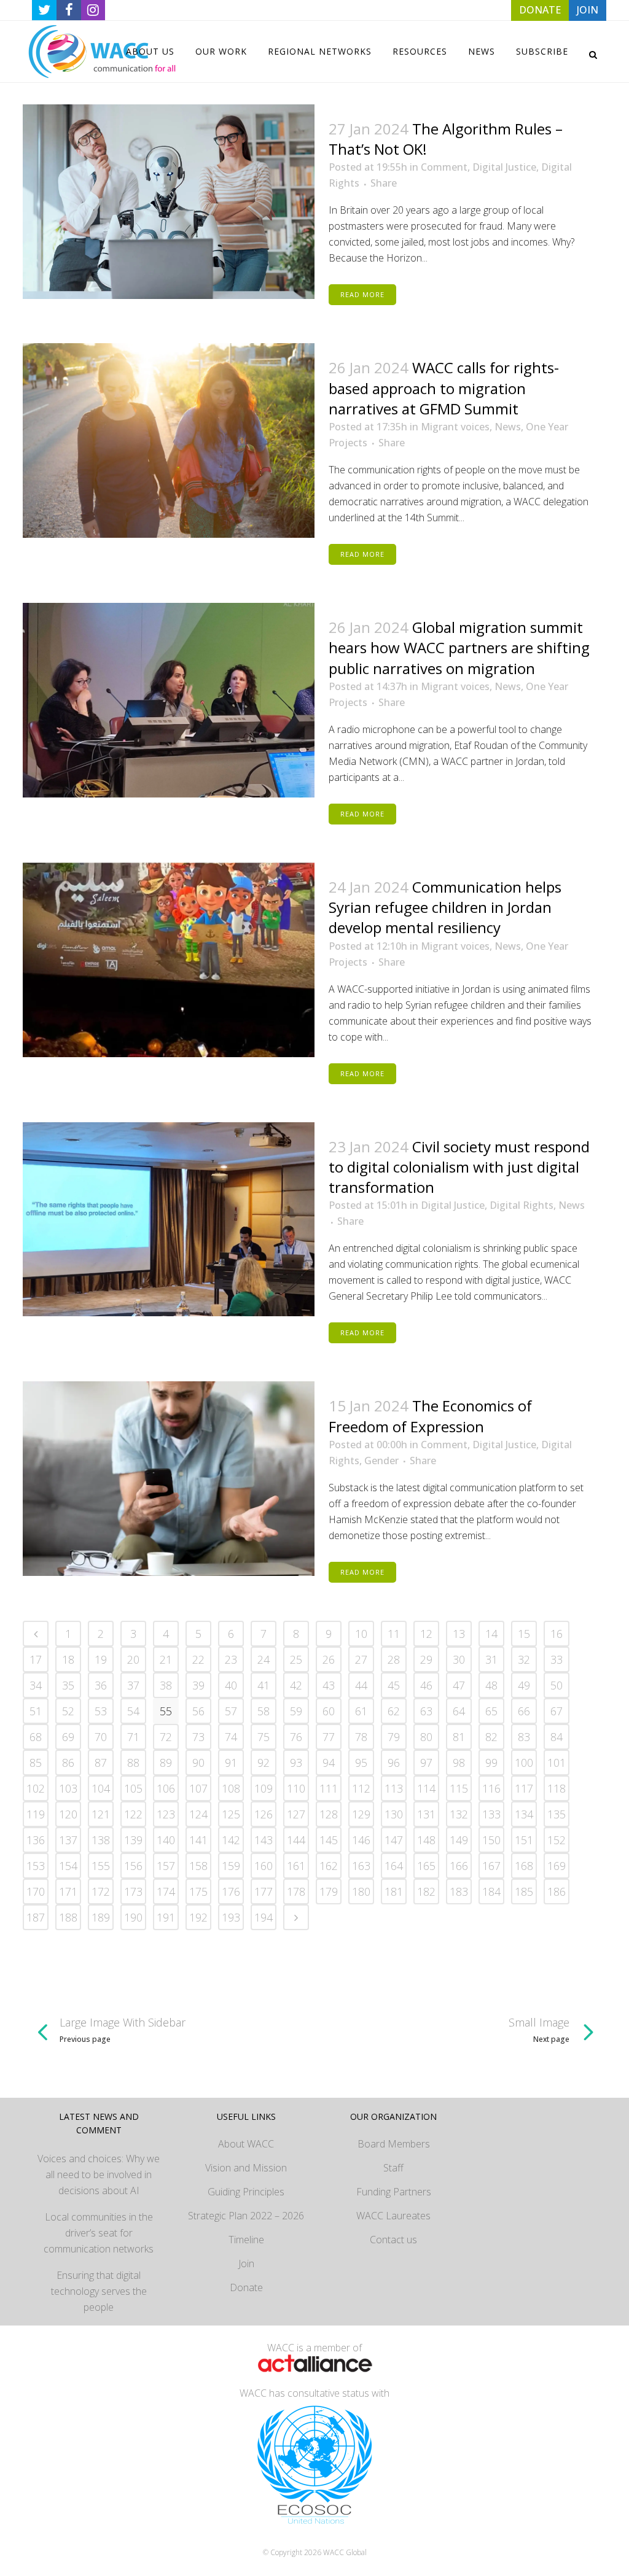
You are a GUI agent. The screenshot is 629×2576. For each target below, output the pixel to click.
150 (491, 1840)
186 (557, 1891)
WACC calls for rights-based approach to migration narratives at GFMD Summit (444, 388)
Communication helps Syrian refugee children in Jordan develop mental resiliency (445, 907)
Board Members (394, 2144)
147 (394, 1840)
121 (101, 1814)
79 (394, 1737)
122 (133, 1814)
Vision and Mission (246, 2168)
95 (361, 1763)
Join (246, 2264)
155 (101, 1866)
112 (361, 1788)
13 (459, 1634)
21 (166, 1659)
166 (459, 1866)
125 (231, 1814)
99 (491, 1763)
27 (361, 1659)
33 (557, 1659)
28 (394, 1659)
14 (491, 1634)
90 (198, 1763)
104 (101, 1788)
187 (36, 1917)
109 (264, 1788)
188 (68, 1917)
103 (68, 1788)
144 (296, 1840)
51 (36, 1711)
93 (296, 1763)
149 (459, 1840)
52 (68, 1711)
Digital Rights (522, 1205)
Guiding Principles (246, 2192)
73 (198, 1737)
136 (36, 1840)
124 (198, 1814)
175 (198, 1891)
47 (459, 1685)
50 (557, 1685)
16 (557, 1634)
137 (68, 1840)
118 (557, 1788)
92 (264, 1763)
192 (198, 1917)
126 (264, 1814)
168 (524, 1866)
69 (68, 1737)
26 (329, 1659)
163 (361, 1866)
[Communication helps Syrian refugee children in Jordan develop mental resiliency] (169, 960)
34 (36, 1685)
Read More (362, 294)
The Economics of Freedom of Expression (430, 1416)
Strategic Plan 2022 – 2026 (246, 2216)
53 (101, 1711)
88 (133, 1763)
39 (198, 1685)
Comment (444, 167)
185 (524, 1891)
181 (394, 1891)
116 (491, 1788)
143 (264, 1840)
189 (101, 1917)
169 (557, 1866)
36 (101, 1685)
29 (426, 1659)
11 (394, 1634)
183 (459, 1891)
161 (296, 1866)
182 (426, 1891)
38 (166, 1685)
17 (36, 1659)
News (508, 427)
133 (491, 1814)
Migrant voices (455, 427)
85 (36, 1763)
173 (133, 1891)
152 (557, 1840)
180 (361, 1891)
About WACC (246, 2144)
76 (296, 1737)
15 (524, 1634)
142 (231, 1840)
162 (329, 1866)
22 (198, 1659)
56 (198, 1711)
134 (524, 1814)
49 (524, 1685)
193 (231, 1917)
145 (329, 1840)
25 (296, 1659)
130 (394, 1814)
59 (296, 1711)
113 (394, 1788)
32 (524, 1659)
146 (361, 1840)
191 (166, 1917)
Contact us (393, 2240)
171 (68, 1891)
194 (264, 1917)
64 (459, 1711)
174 (166, 1891)
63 (426, 1711)
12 (426, 1634)
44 (361, 1685)
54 (133, 1711)
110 (296, 1788)
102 (36, 1788)
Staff (393, 2168)
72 (166, 1737)
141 (198, 1840)
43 (329, 1685)
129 (361, 1814)
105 (133, 1788)
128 (329, 1814)
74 (231, 1737)
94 (329, 1763)
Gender (381, 1461)
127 (296, 1814)
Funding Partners (394, 2192)
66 (524, 1711)
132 (459, 1814)
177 (264, 1891)
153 (36, 1866)
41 (264, 1685)
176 (231, 1891)
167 (491, 1866)
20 (133, 1659)
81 (459, 1737)
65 (491, 1711)
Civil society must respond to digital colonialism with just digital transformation (459, 1167)
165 (426, 1866)
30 (459, 1659)
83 (524, 1737)
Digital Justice (504, 167)
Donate (246, 2287)
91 (231, 1763)
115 (459, 1788)
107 (198, 1788)
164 (394, 1866)
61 (361, 1711)
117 (524, 1788)
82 (491, 1737)
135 (557, 1814)
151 (524, 1840)
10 (361, 1634)
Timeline (246, 2240)
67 (557, 1711)
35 (68, 1685)
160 (264, 1866)
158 (198, 1866)
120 (68, 1814)
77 (329, 1737)
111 (329, 1788)
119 (36, 1814)
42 (296, 1685)
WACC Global (345, 2552)
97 (426, 1763)
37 (133, 1685)
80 (426, 1737)
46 (426, 1685)
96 (394, 1763)
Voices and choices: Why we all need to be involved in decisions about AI (99, 2174)
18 (68, 1659)
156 (133, 1866)
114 (426, 1788)
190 (133, 1917)
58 (264, 1711)
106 (166, 1788)
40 (231, 1685)
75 (264, 1737)
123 (166, 1814)
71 (133, 1737)
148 (426, 1840)
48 (491, 1685)
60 (329, 1711)
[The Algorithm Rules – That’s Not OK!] (169, 202)
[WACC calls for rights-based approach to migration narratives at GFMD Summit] (169, 440)
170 (36, 1891)
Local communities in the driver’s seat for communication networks (99, 2233)
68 (36, 1737)
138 (101, 1840)
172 (101, 1891)
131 (426, 1814)
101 (557, 1763)
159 (231, 1866)
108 (231, 1788)
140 (166, 1840)
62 (394, 1711)
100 (524, 1763)
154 (68, 1866)
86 (68, 1763)
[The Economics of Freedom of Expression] (169, 1479)
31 (491, 1659)
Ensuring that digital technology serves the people (99, 2291)
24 (264, 1659)
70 (101, 1737)
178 (296, 1891)
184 (491, 1891)
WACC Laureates (393, 2216)
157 (166, 1866)
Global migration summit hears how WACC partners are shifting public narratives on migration (459, 647)
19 (101, 1659)
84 (557, 1737)
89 (166, 1763)
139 (133, 1840)
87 (101, 1763)
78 (361, 1737)
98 (459, 1763)
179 (329, 1891)
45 (394, 1685)
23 (231, 1659)
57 (231, 1711)
